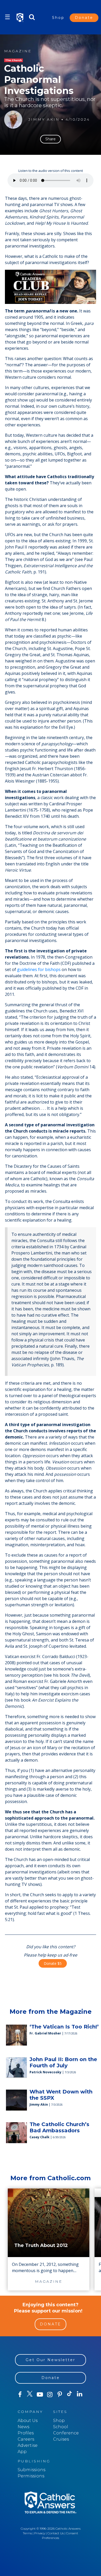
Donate (84, 18)
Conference (66, 2433)
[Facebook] (20, 2395)
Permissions (31, 2476)
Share (51, 139)
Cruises (61, 2439)
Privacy (40, 2533)
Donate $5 (53, 1963)
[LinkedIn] (80, 2394)
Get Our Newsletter (51, 2360)
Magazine (18, 51)
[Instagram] (50, 2395)
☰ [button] (8, 17)
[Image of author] (13, 120)
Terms (27, 2533)
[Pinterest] (60, 2395)
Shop (58, 18)
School (61, 2427)
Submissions (31, 2470)
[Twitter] (30, 2395)
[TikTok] (70, 2395)
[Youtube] (40, 2395)
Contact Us (56, 2533)
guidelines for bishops (39, 969)
